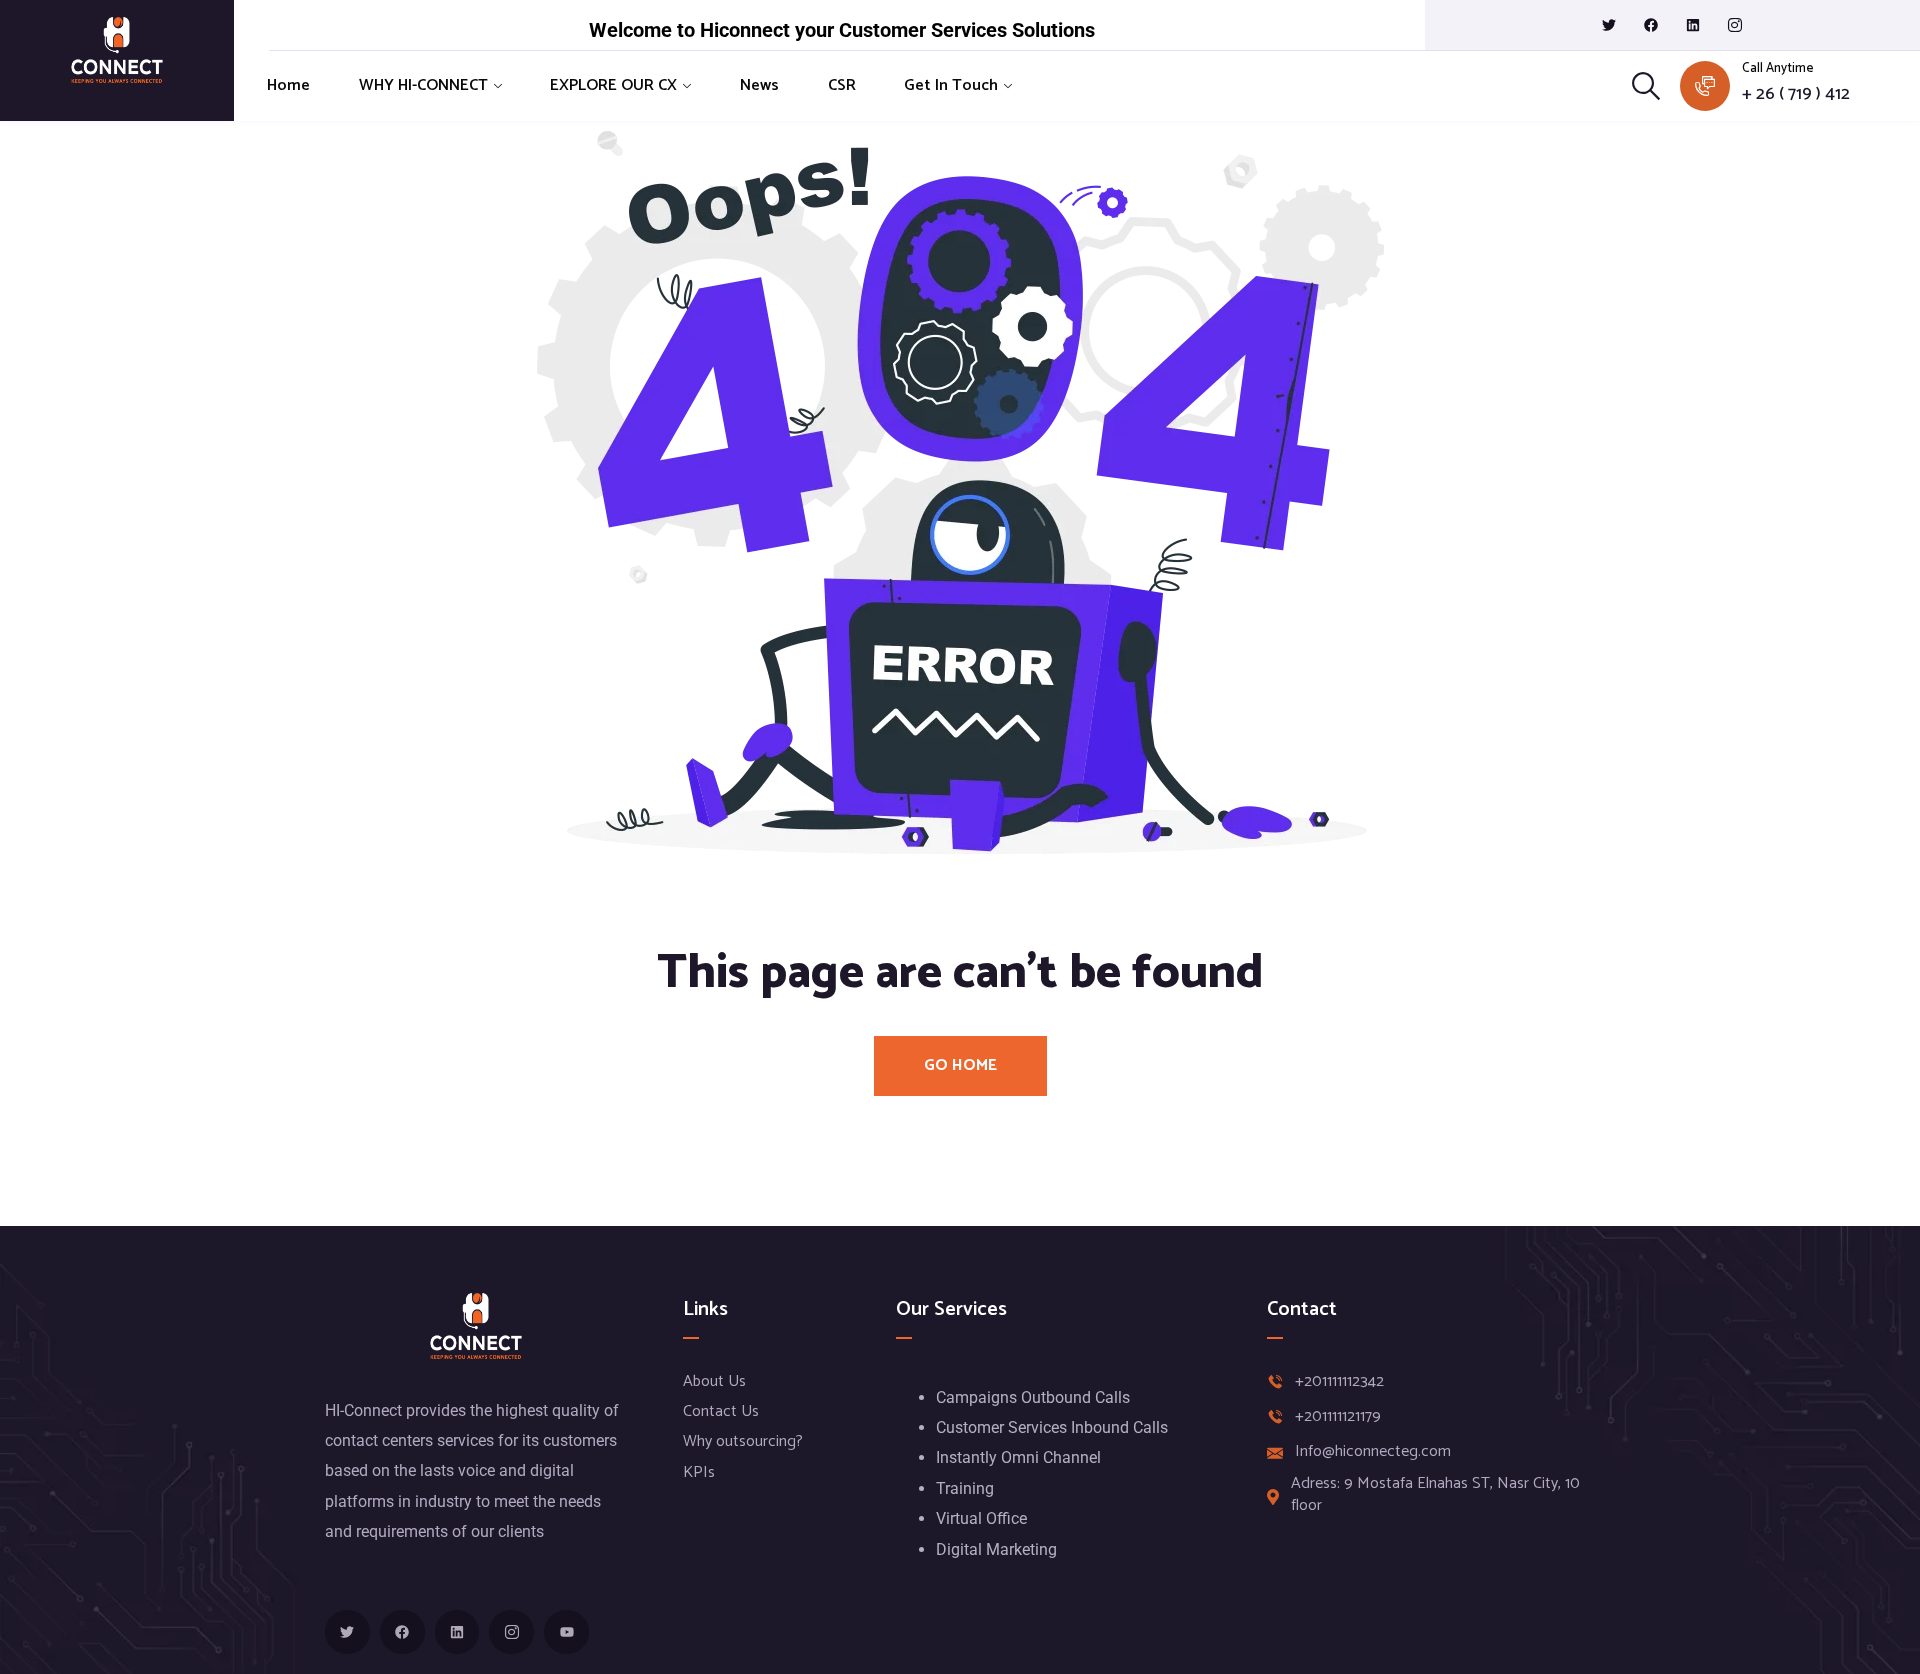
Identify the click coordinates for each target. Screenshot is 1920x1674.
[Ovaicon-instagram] (1735, 25)
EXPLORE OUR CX (613, 85)
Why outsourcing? (743, 1441)
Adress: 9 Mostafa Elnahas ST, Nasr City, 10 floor (1435, 1495)
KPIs (699, 1472)
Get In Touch (951, 85)
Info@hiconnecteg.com (1373, 1452)
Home (288, 85)
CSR (842, 85)
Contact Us (721, 1411)
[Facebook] (1651, 25)
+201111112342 (1339, 1382)
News (759, 85)
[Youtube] (566, 1632)
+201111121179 (1338, 1417)
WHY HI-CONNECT (423, 85)
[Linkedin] (1693, 25)
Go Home (960, 1065)
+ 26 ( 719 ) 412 (1796, 94)
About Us (714, 1381)
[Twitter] (1609, 25)
